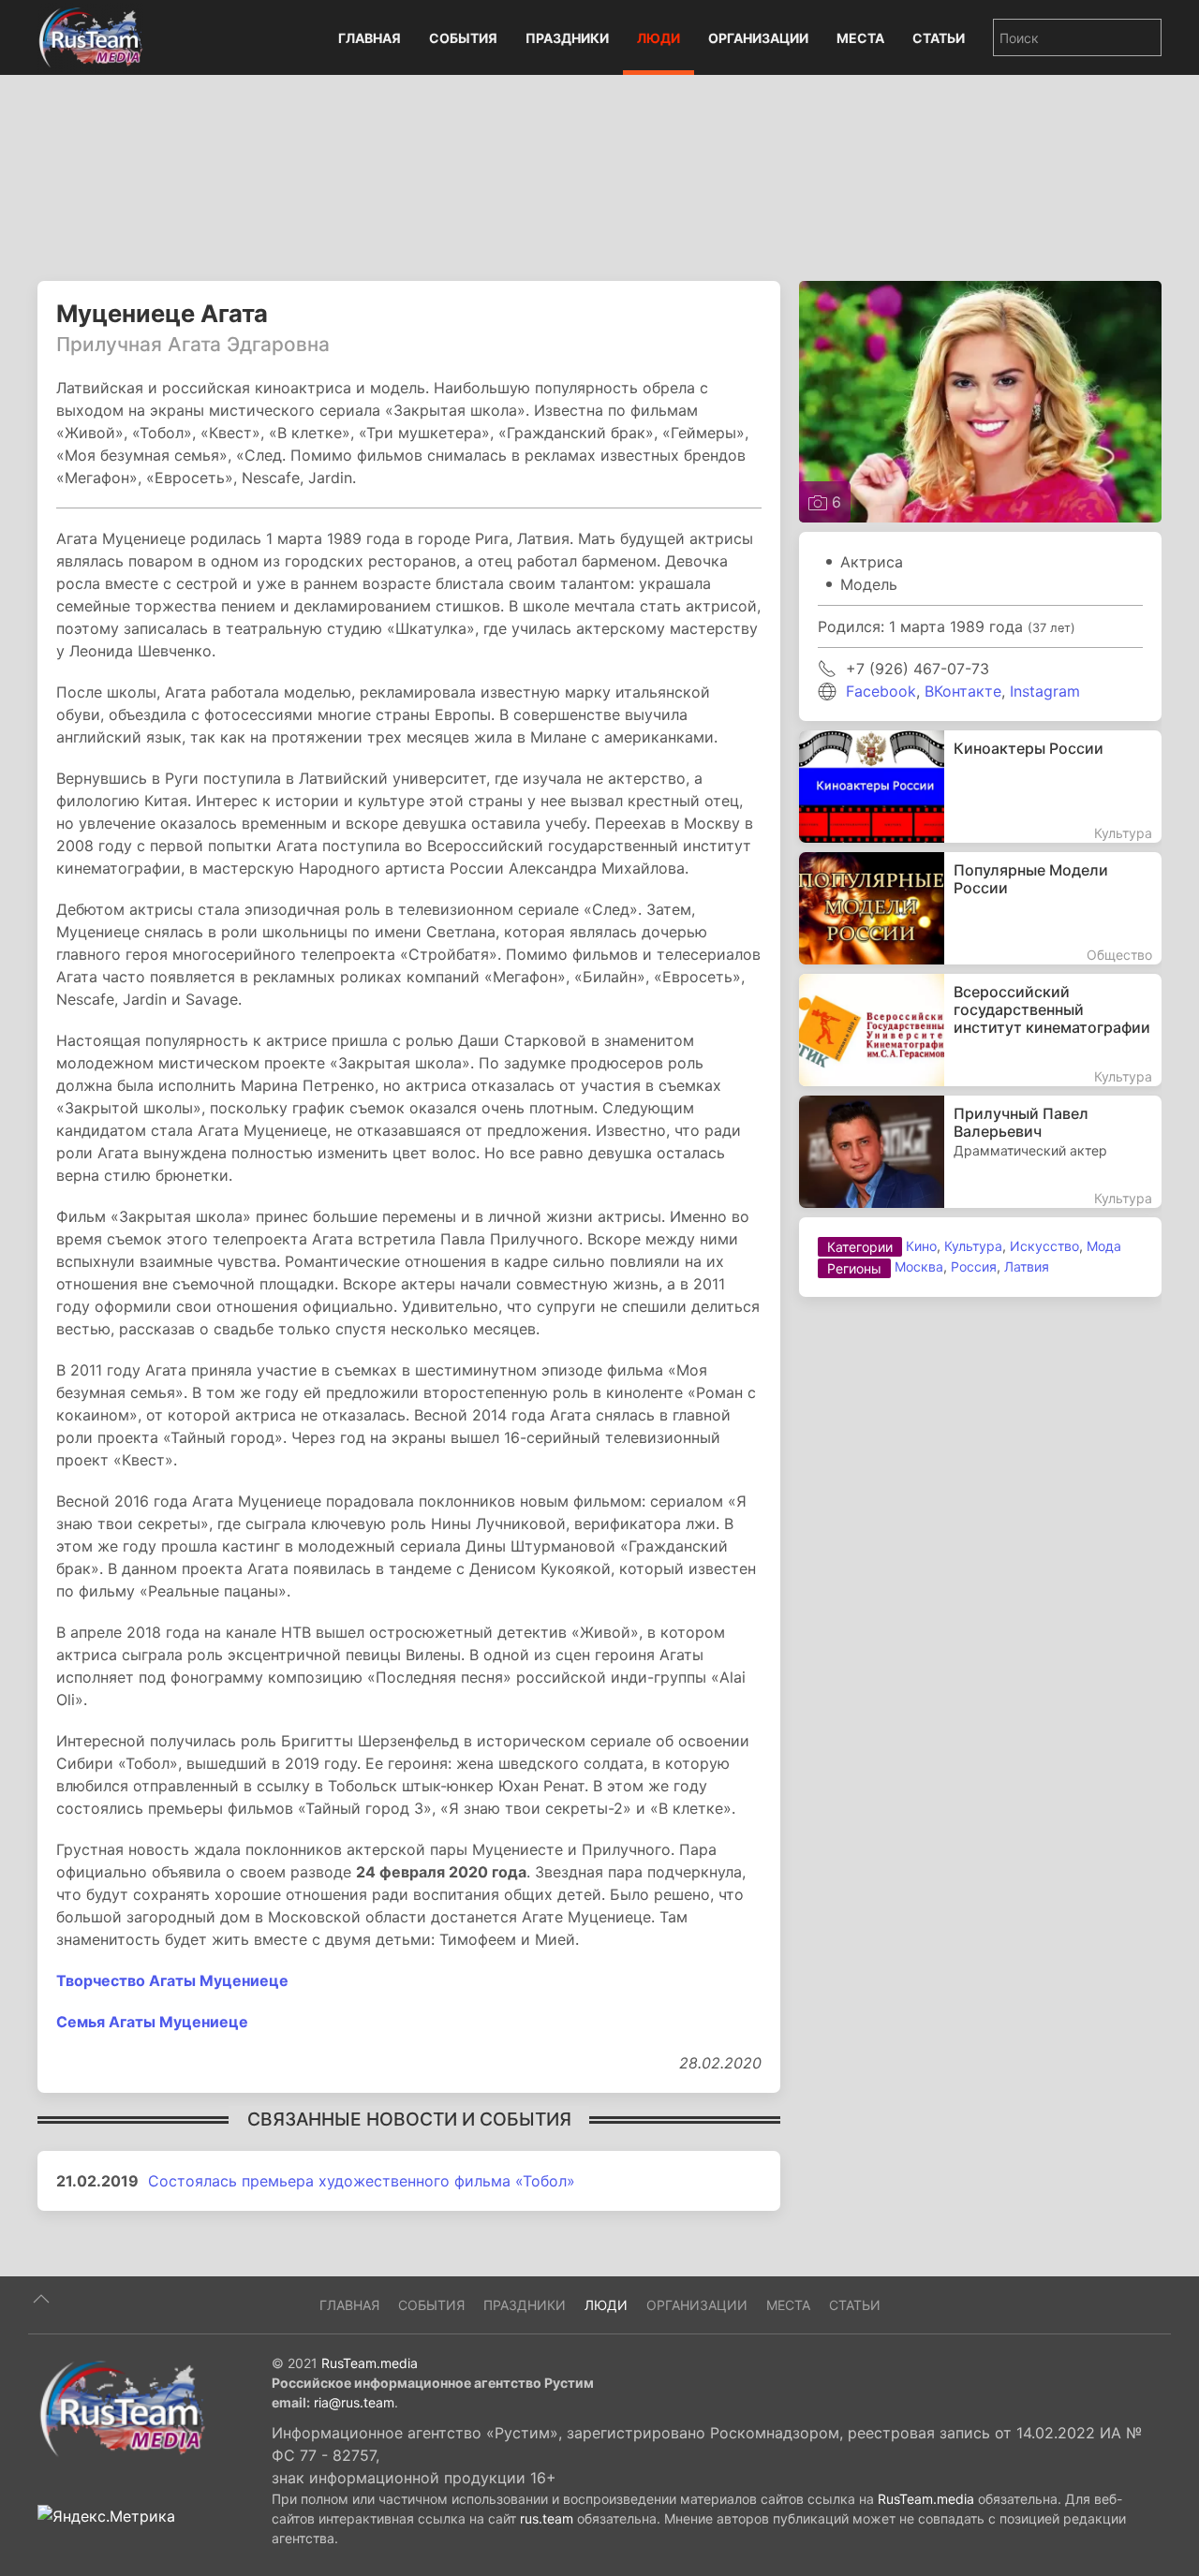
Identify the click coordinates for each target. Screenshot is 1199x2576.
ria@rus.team (354, 2402)
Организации (758, 38)
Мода (1104, 1246)
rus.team (547, 2518)
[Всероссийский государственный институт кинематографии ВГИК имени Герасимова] (980, 1030)
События (463, 38)
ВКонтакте (963, 691)
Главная (370, 38)
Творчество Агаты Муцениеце (172, 1980)
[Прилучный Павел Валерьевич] (980, 1152)
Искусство (1044, 1246)
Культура (973, 1246)
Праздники (567, 38)
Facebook (881, 691)
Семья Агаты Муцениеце (152, 2022)
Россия (974, 1266)
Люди (659, 38)
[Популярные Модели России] (980, 908)
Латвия (1027, 1266)
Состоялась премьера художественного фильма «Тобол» (362, 2181)
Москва (919, 1266)
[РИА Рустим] (122, 2407)
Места (860, 38)
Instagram (1045, 691)
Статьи (939, 38)
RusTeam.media (370, 2363)
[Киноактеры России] (980, 787)
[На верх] (41, 2299)
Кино (921, 1246)
